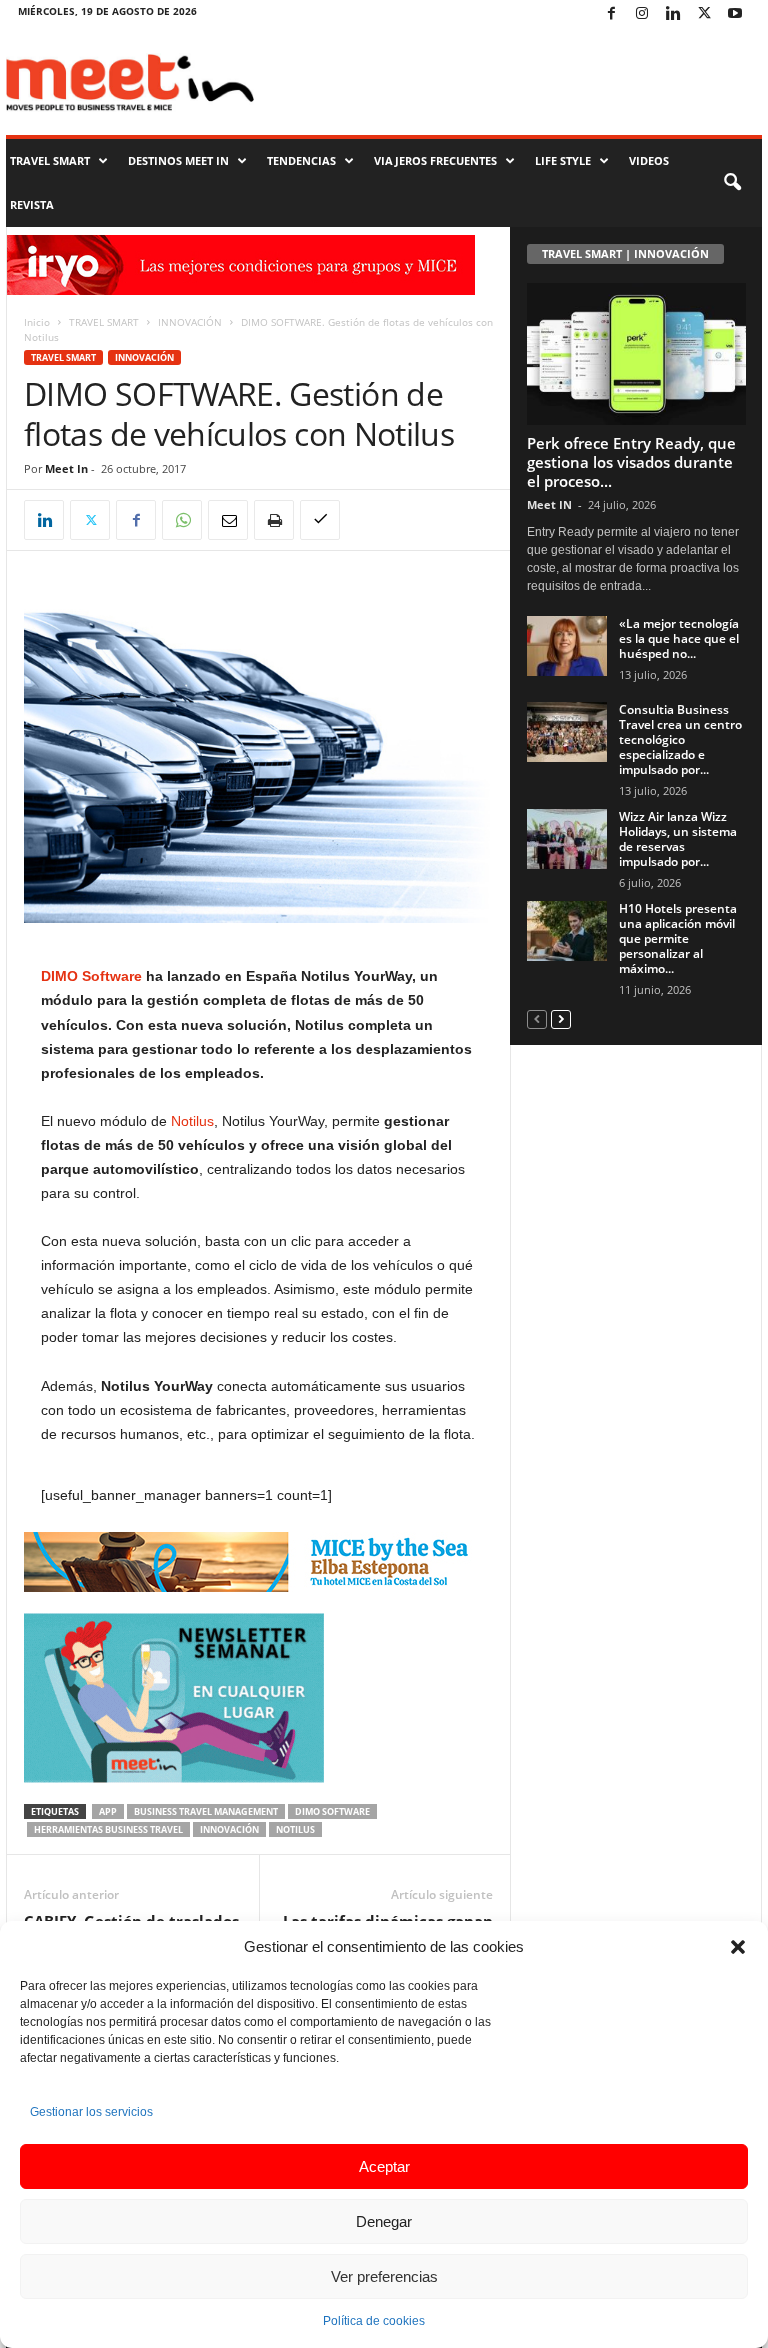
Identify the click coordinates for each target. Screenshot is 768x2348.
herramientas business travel (108, 1829)
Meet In (66, 468)
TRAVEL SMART (50, 160)
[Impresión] (274, 520)
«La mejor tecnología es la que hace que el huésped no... (679, 638)
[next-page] (561, 1018)
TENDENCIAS (301, 160)
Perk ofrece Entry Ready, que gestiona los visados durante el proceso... (631, 462)
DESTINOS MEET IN (178, 160)
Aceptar (384, 2166)
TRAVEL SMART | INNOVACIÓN (625, 253)
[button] (738, 1947)
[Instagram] (642, 14)
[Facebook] (611, 14)
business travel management (206, 1811)
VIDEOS (649, 160)
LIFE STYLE (563, 160)
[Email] (228, 520)
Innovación (229, 1829)
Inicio (37, 322)
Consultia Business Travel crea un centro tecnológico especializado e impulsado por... (680, 739)
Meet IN (549, 504)
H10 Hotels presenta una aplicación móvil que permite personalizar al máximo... (678, 938)
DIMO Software (93, 976)
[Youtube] (735, 14)
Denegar (384, 2221)
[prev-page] (537, 1018)
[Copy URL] (320, 520)
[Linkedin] (673, 14)
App (108, 1811)
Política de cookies (374, 2321)
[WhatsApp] (182, 520)
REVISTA (32, 204)
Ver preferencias (384, 2276)
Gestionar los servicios (91, 2112)
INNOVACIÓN (190, 322)
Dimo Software (332, 1811)
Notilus (192, 1121)
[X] (704, 14)
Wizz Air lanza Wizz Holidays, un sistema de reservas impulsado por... (678, 839)
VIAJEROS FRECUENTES (435, 160)
